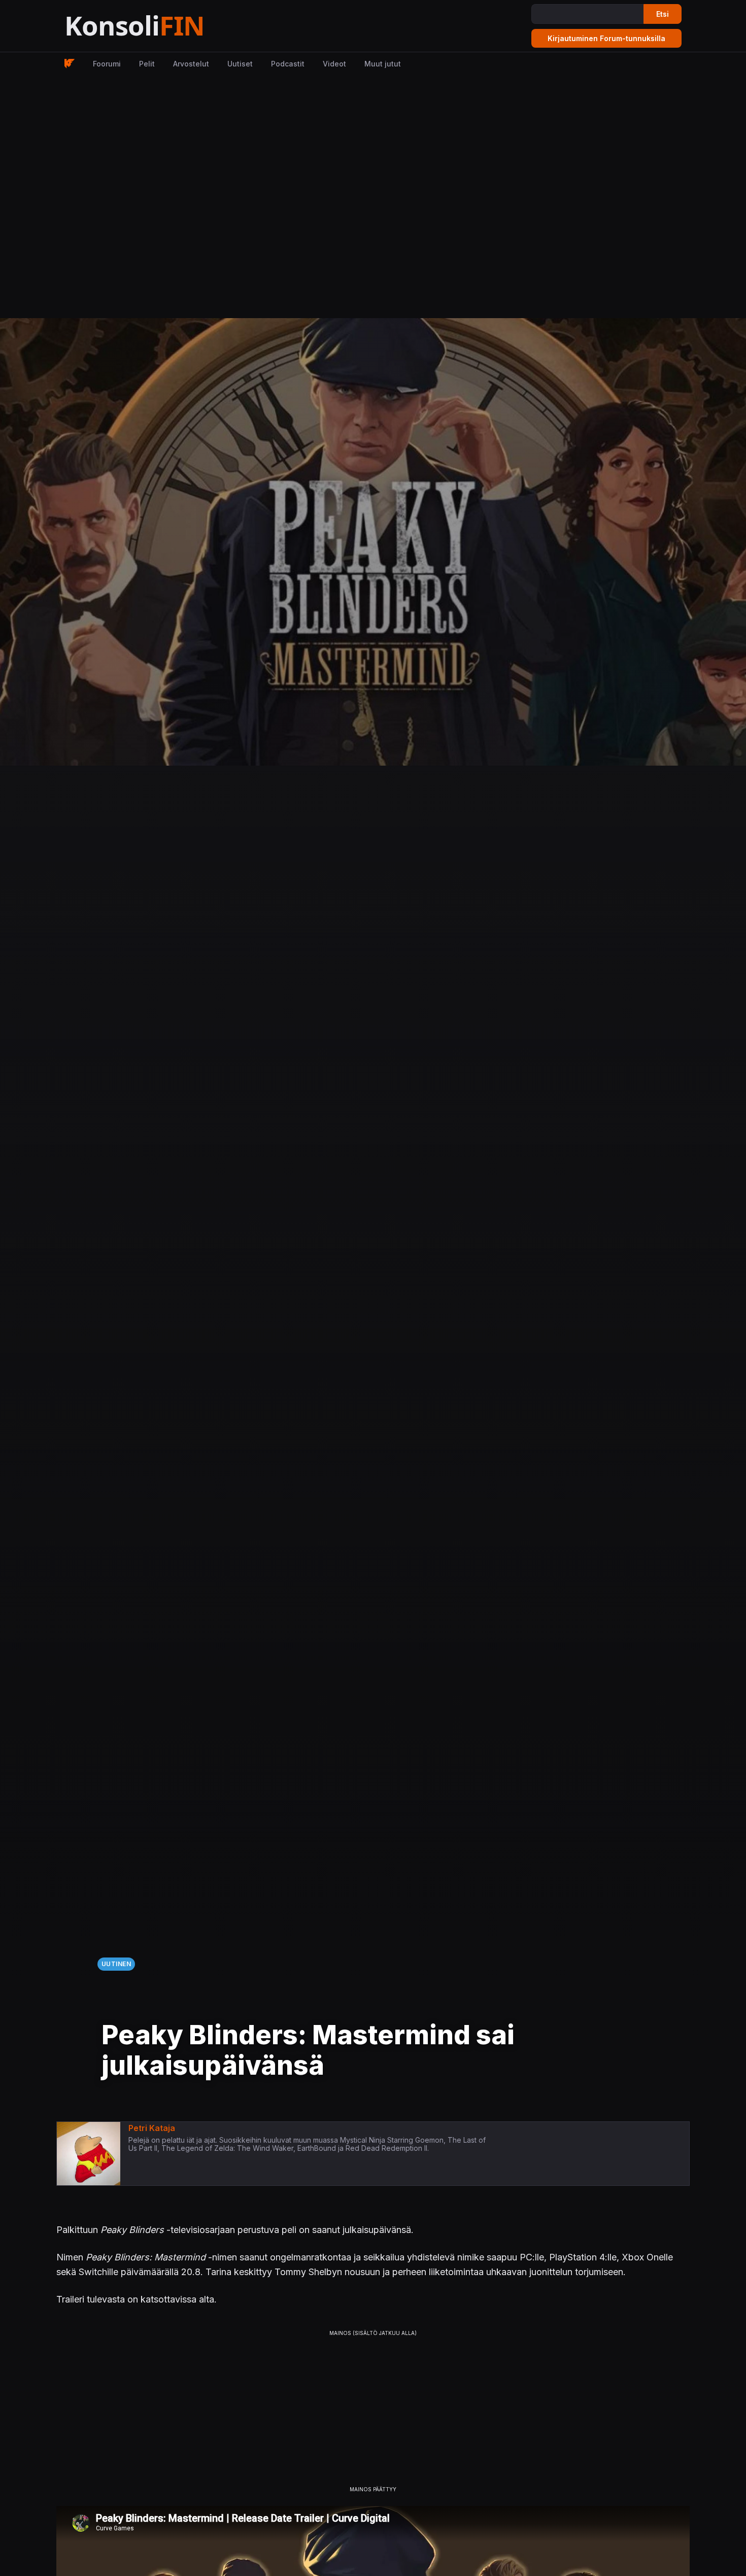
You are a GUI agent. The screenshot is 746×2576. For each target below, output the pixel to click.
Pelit (147, 64)
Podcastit (288, 64)
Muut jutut (383, 64)
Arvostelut (191, 64)
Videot (334, 64)
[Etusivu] (160, 26)
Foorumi (107, 64)
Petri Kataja (152, 2128)
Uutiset (240, 64)
